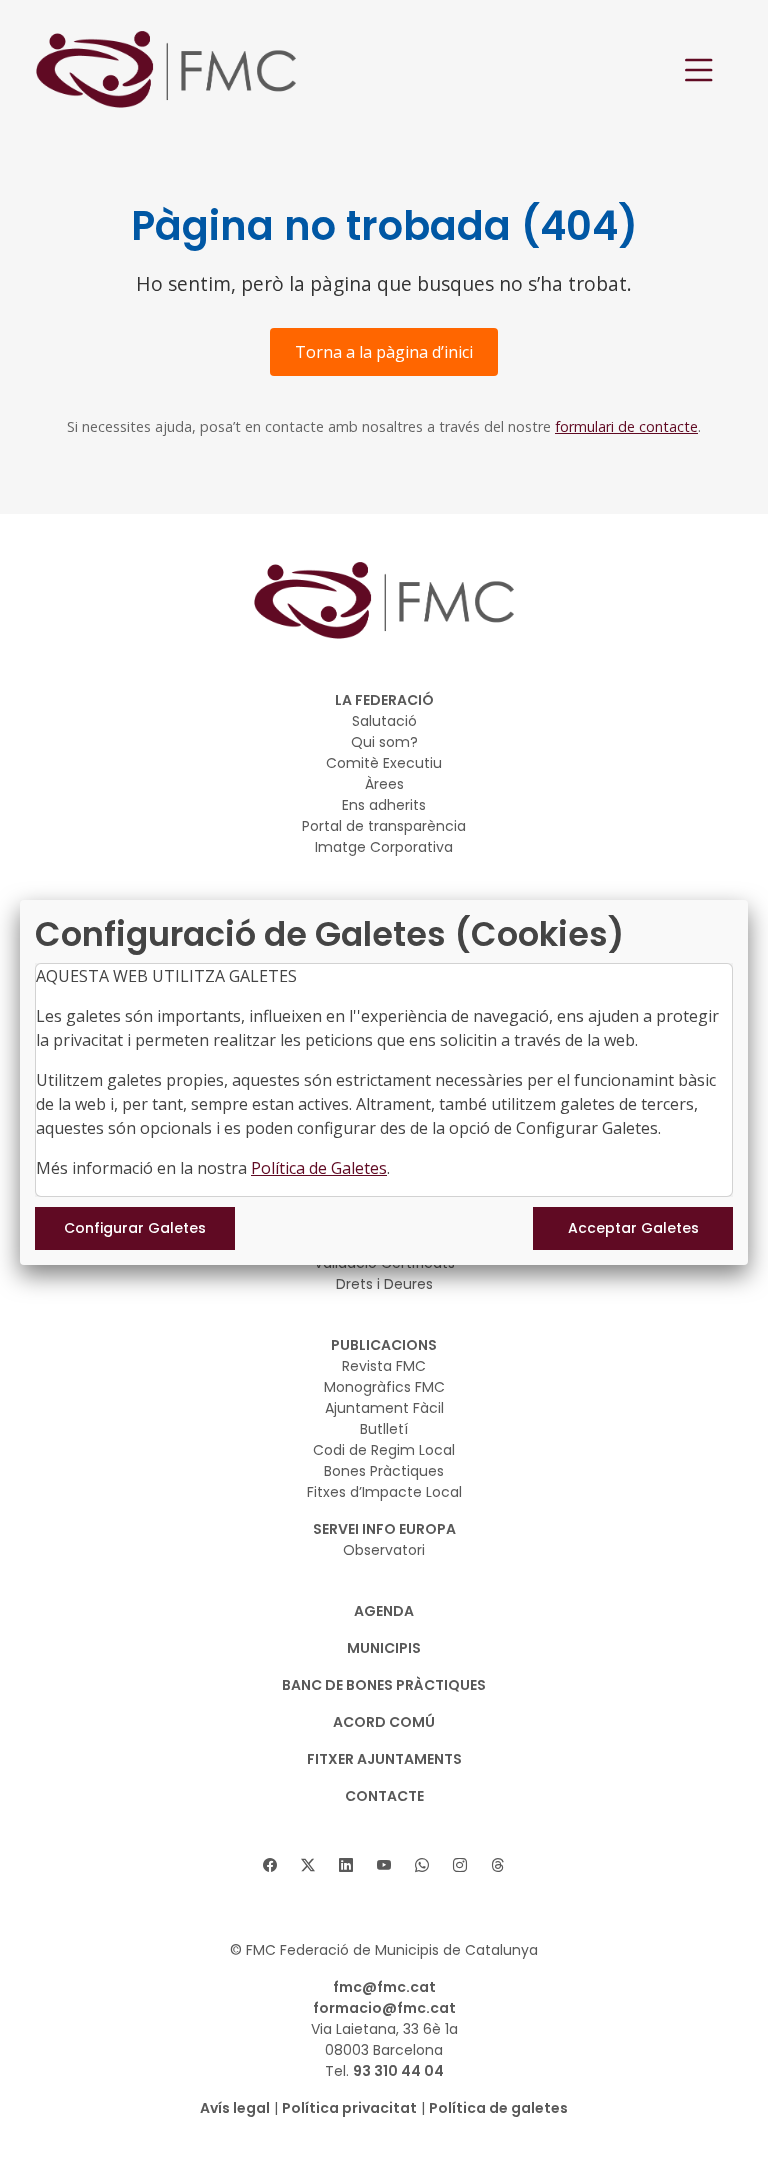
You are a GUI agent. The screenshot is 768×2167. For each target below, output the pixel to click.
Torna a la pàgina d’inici (384, 352)
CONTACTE (384, 1796)
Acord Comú (384, 1722)
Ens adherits (384, 805)
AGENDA (384, 1611)
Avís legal (235, 2108)
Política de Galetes (319, 1168)
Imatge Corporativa (384, 847)
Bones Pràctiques (384, 1471)
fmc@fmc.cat (384, 1987)
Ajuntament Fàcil (384, 1408)
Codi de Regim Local (384, 1450)
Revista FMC (384, 1366)
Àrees (384, 784)
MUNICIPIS (384, 1648)
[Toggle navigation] (699, 70)
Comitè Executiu (384, 763)
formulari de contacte (626, 426)
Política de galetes (498, 2108)
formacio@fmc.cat (384, 2008)
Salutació (384, 721)
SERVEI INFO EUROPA (384, 1529)
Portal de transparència (384, 826)
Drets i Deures (384, 1284)
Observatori (384, 1550)
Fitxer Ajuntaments (384, 1759)
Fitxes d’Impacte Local (384, 1492)
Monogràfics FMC (384, 1387)
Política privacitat (349, 2108)
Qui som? (384, 742)
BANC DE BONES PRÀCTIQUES (384, 1685)
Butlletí (384, 1429)
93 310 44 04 (398, 2071)
